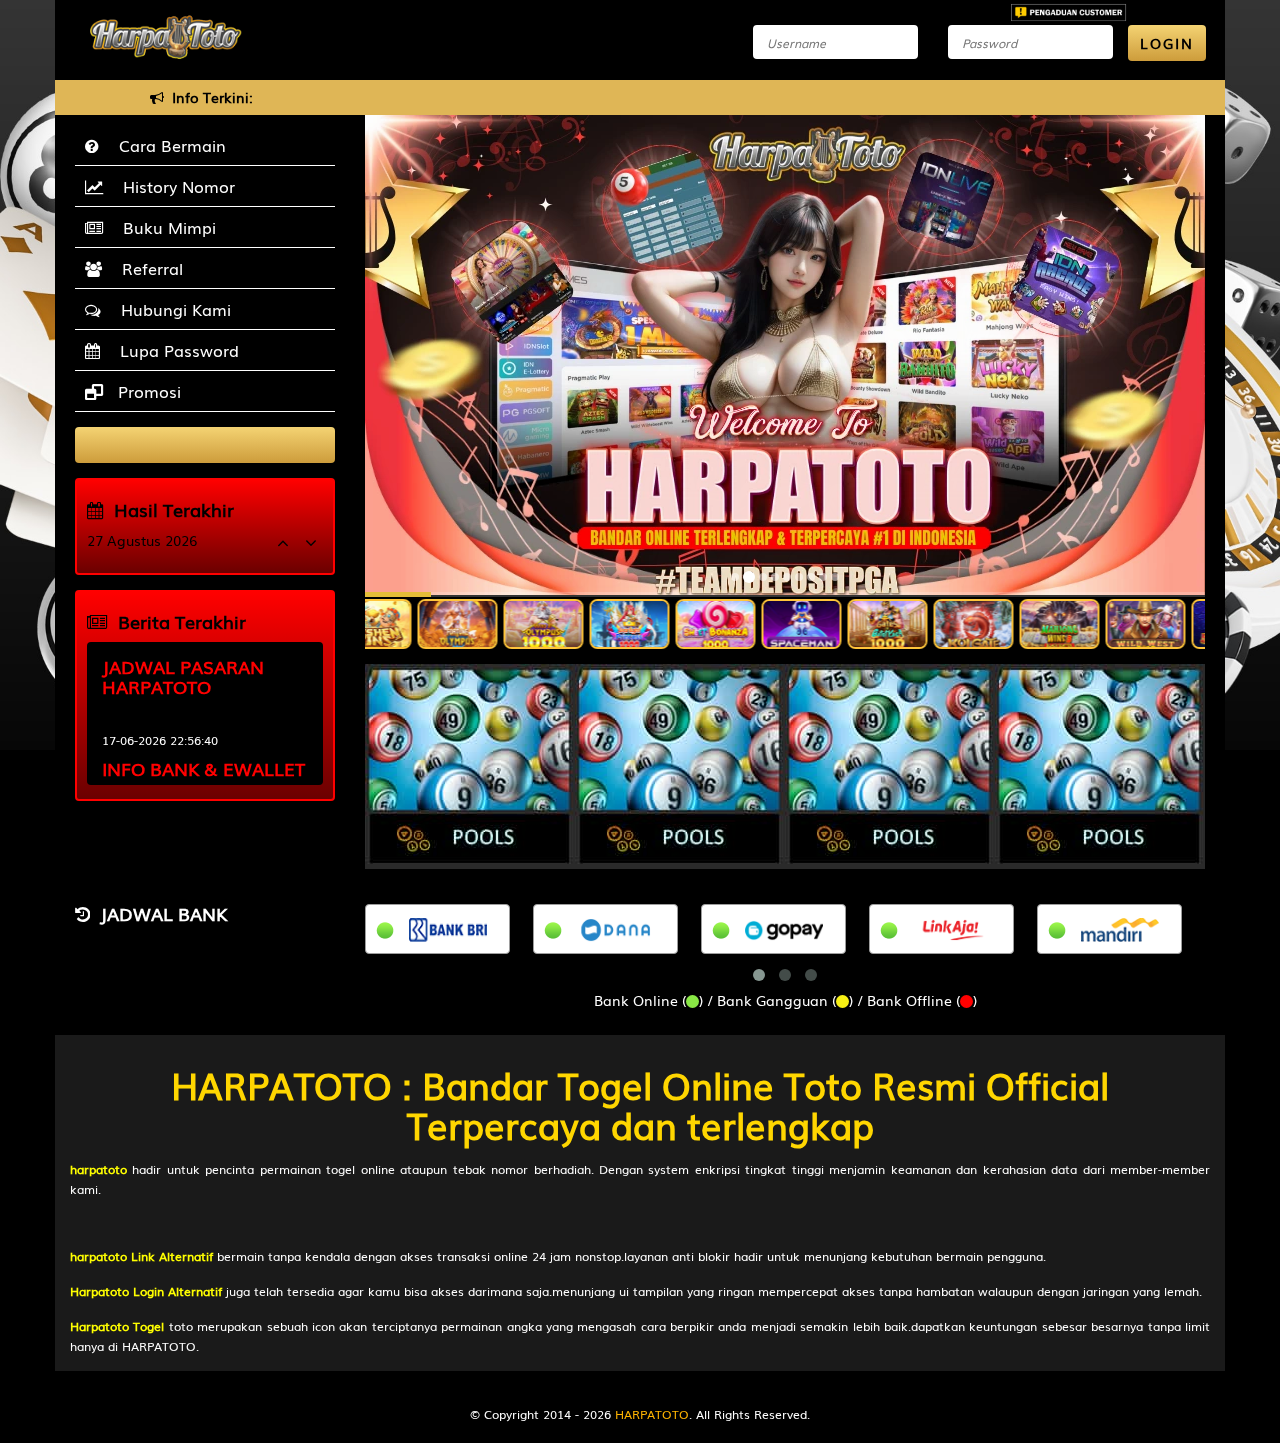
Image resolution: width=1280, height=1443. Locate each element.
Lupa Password (174, 350)
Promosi (147, 391)
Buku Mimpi (164, 227)
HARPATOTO (652, 1414)
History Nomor (174, 186)
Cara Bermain (167, 145)
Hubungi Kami (171, 309)
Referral (147, 268)
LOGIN (1167, 43)
